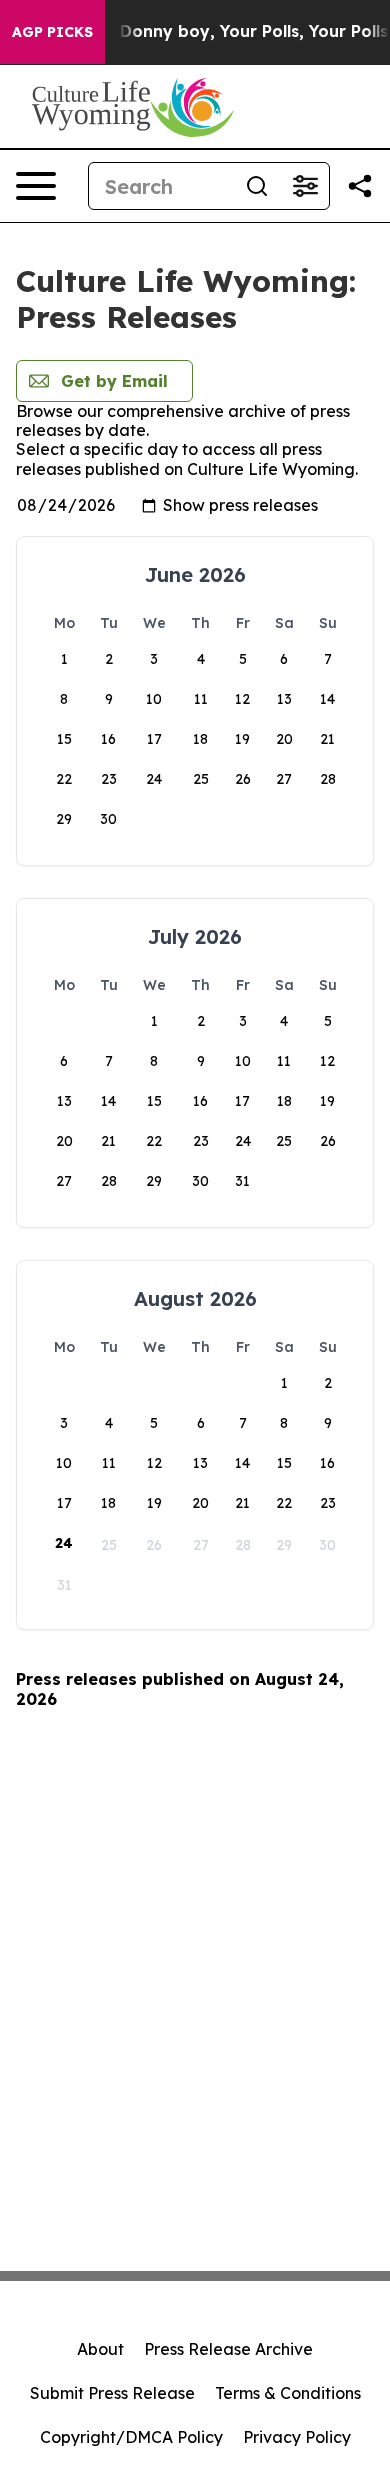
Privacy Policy (297, 2437)
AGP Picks (52, 32)
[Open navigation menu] (36, 186)
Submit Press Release (112, 2393)
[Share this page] (360, 186)
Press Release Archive (228, 2349)
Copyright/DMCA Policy (131, 2437)
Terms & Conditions (288, 2393)
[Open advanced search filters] (305, 186)
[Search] (257, 186)
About (100, 2349)
